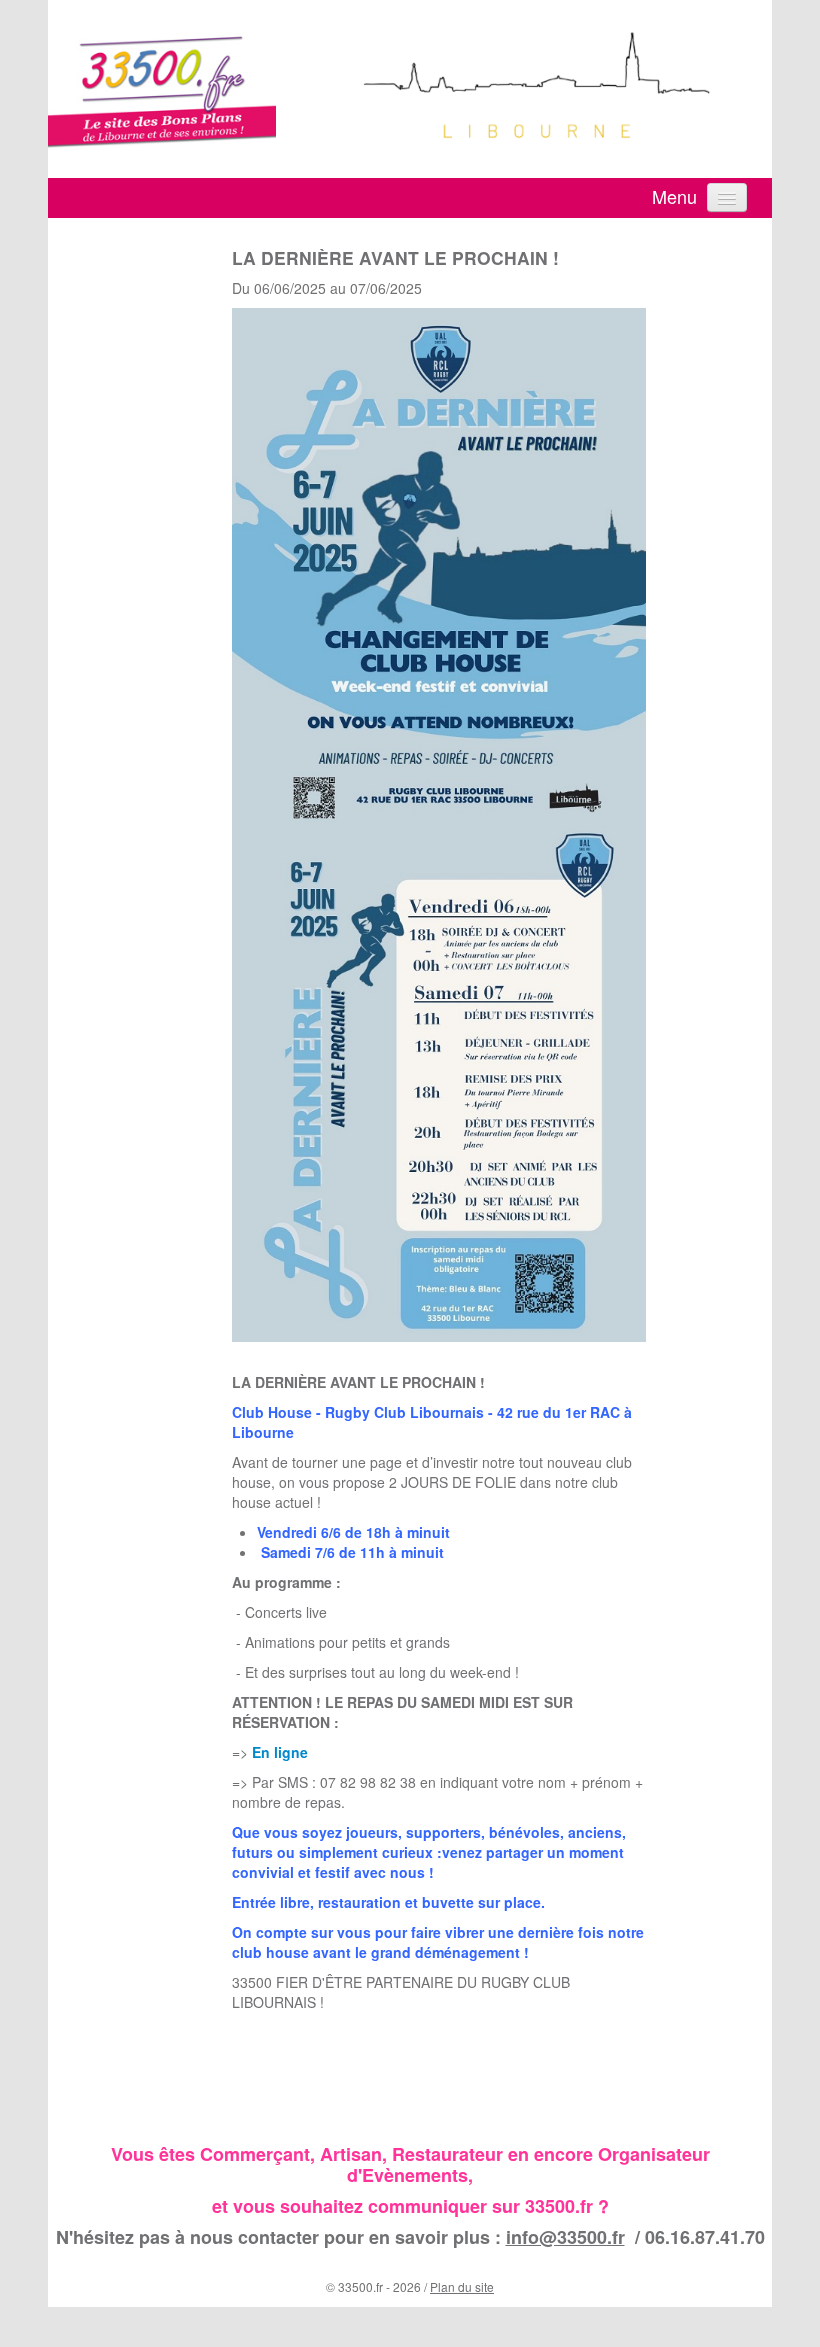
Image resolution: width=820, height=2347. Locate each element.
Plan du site (462, 2286)
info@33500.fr (565, 2237)
